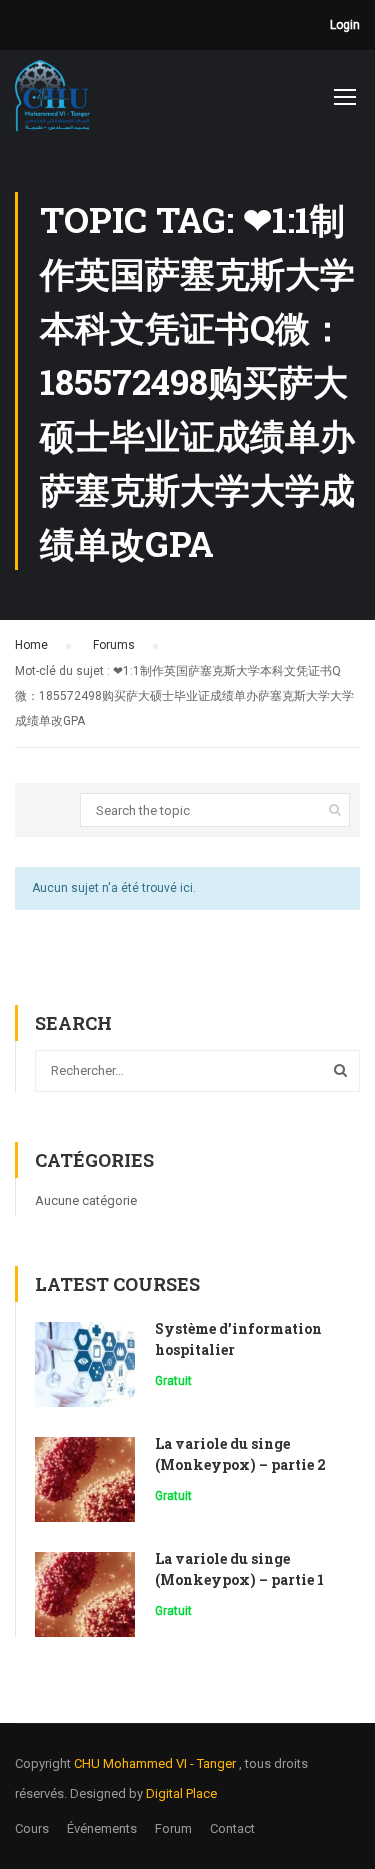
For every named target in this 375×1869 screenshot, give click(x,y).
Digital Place (181, 1793)
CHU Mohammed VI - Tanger (156, 1763)
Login (345, 25)
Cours (32, 1828)
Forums (114, 645)
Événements (102, 1828)
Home (31, 645)
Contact (232, 1828)
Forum (173, 1828)
